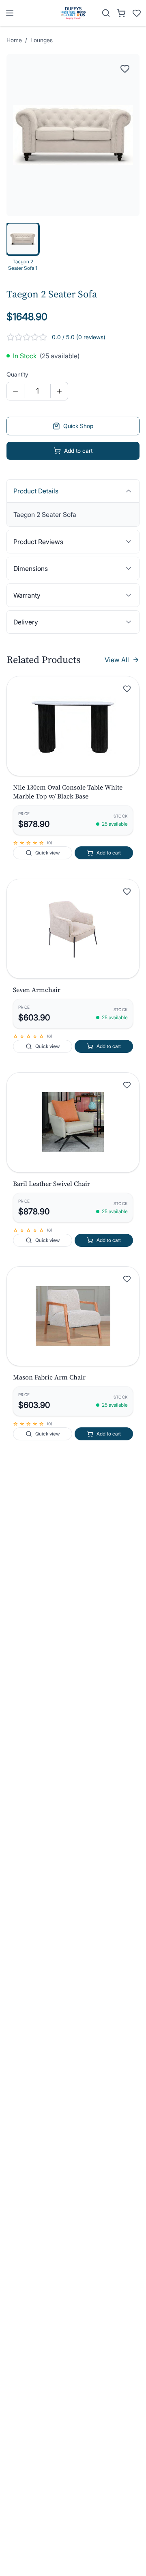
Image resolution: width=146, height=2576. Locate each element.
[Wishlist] (137, 13)
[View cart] (121, 13)
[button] (73, 726)
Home (14, 40)
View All (117, 660)
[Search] (106, 13)
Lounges (42, 40)
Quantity (17, 374)
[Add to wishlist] (127, 689)
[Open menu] (10, 13)
